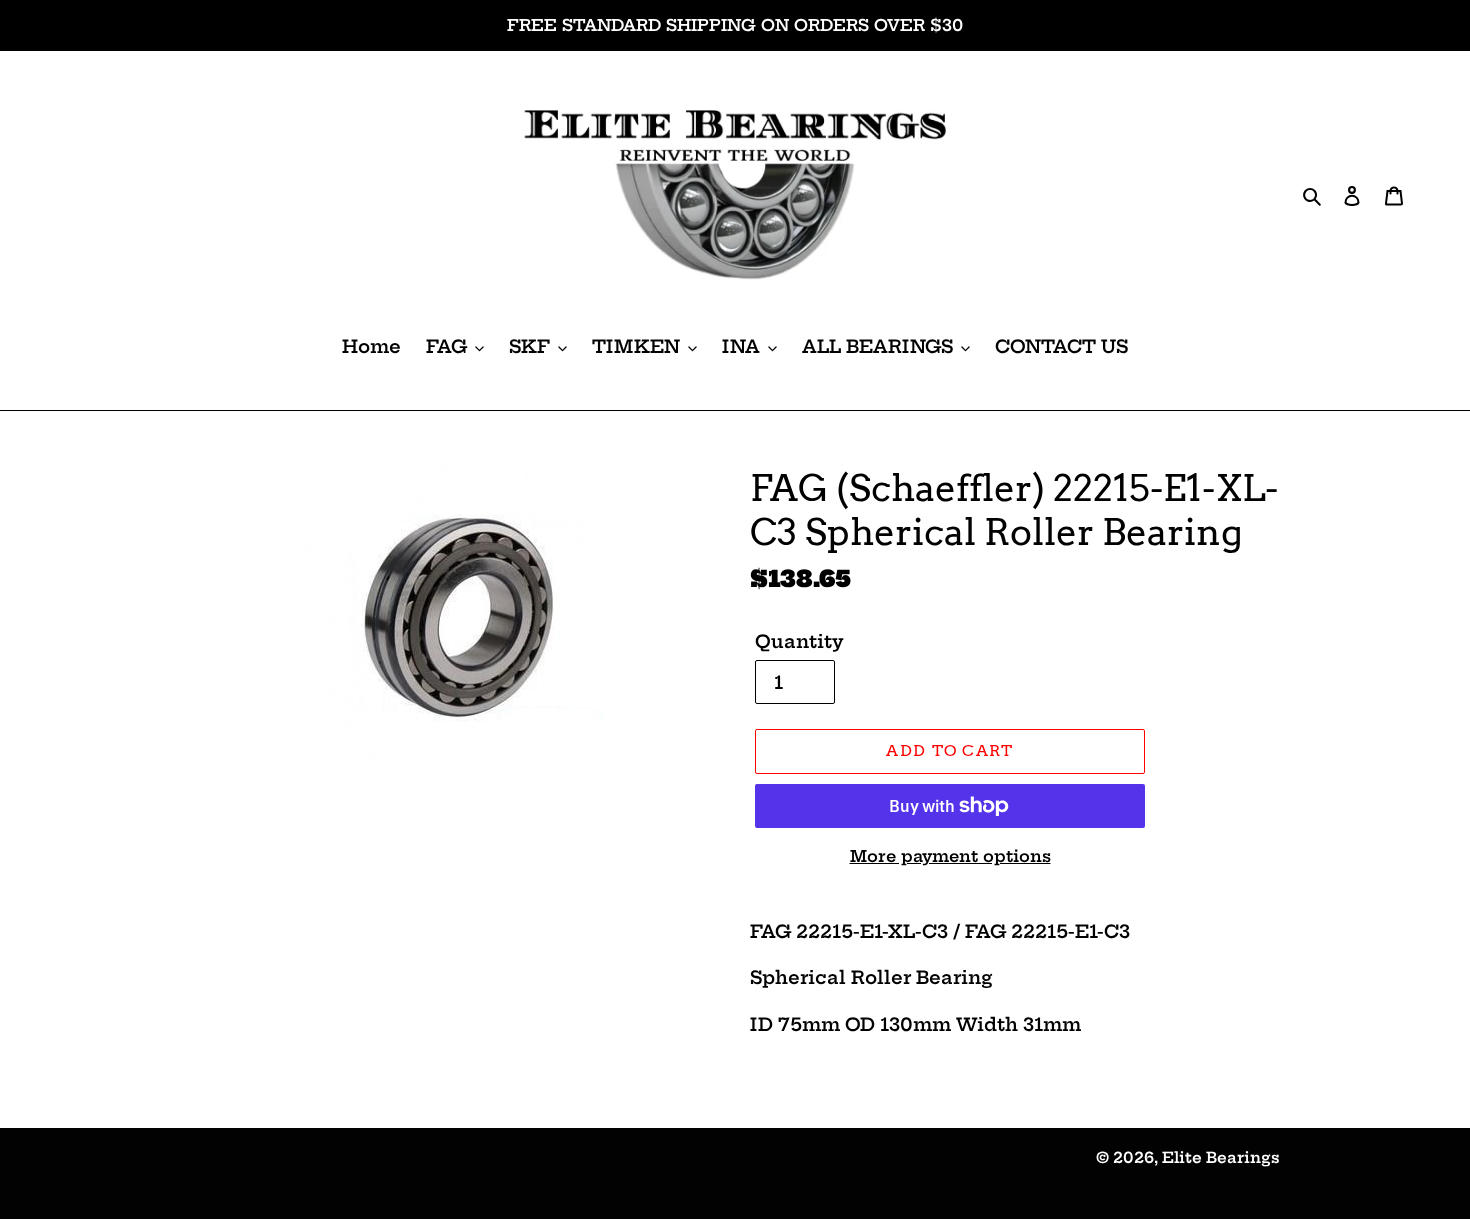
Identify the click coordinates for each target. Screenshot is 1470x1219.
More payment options (950, 856)
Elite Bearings (1221, 1157)
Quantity (799, 641)
